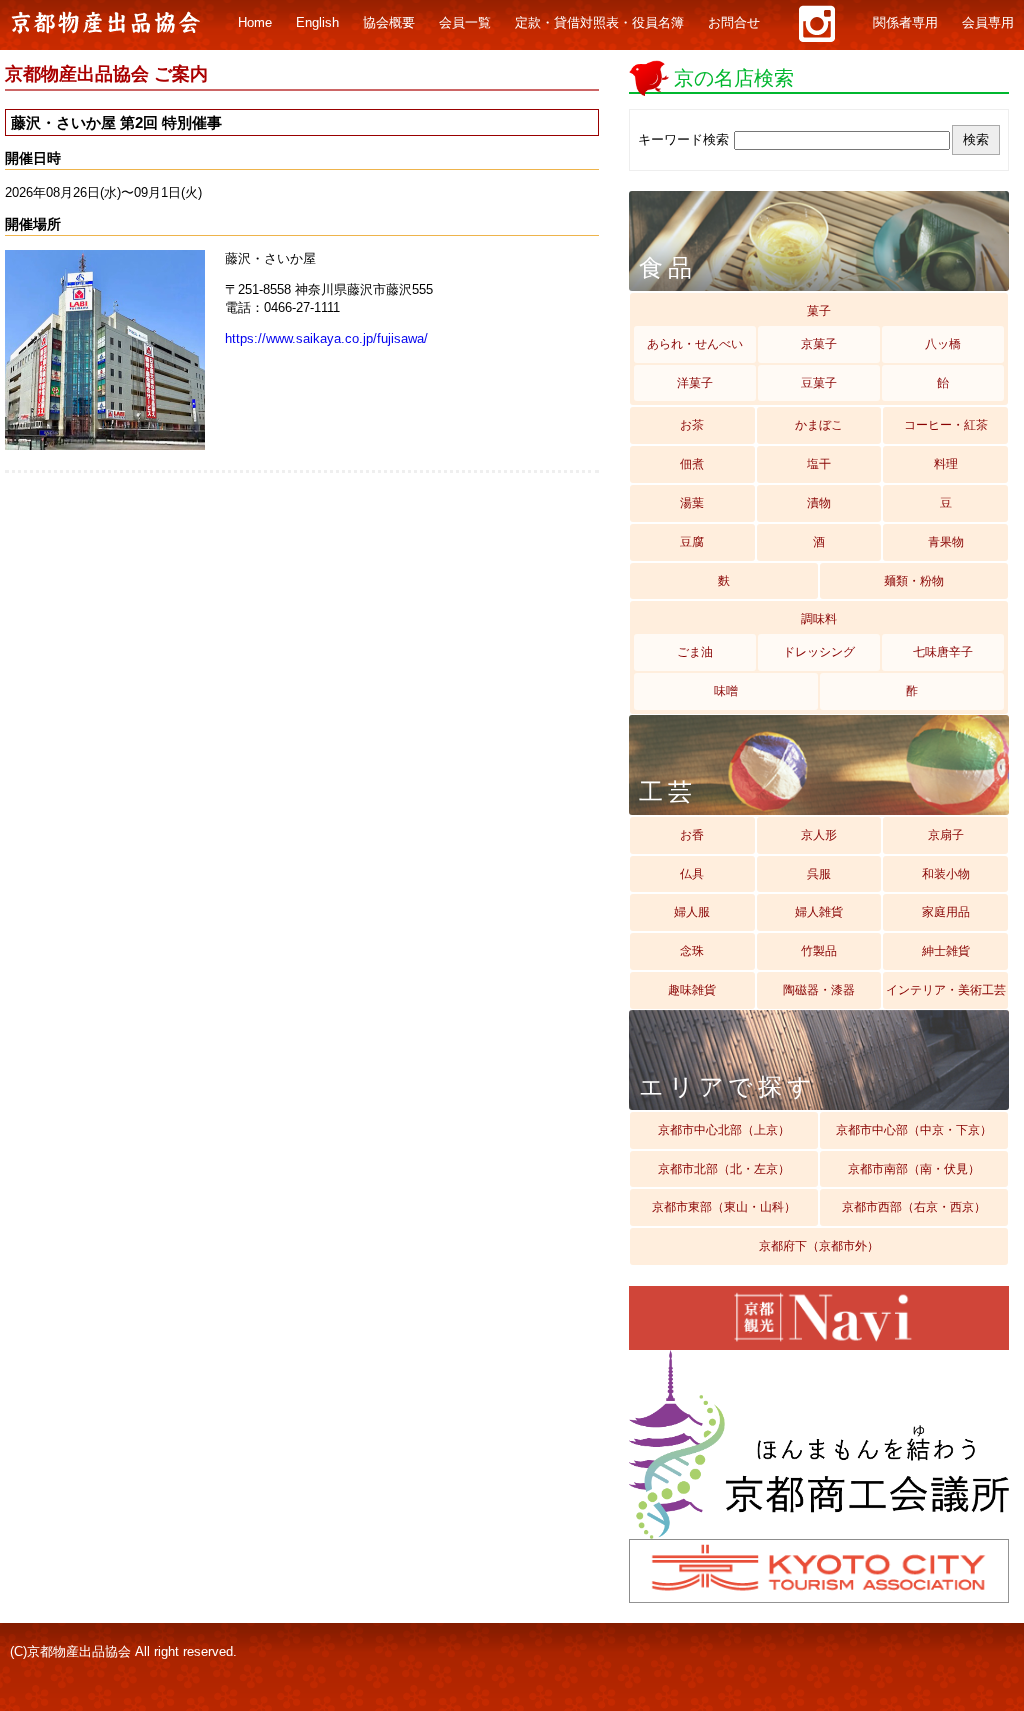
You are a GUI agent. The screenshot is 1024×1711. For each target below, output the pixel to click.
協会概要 (389, 23)
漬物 (819, 503)
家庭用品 (946, 912)
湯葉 (692, 503)
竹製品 (819, 951)
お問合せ (734, 23)
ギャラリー (816, 24)
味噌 (726, 691)
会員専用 (988, 23)
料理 (946, 464)
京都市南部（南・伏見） (914, 1169)
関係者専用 (905, 23)
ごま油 (695, 652)
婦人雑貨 (819, 912)
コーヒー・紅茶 (946, 425)
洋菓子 (695, 383)
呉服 (819, 874)
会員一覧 (465, 23)
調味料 (819, 619)
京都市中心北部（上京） (724, 1130)
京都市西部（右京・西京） (914, 1207)
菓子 (819, 311)
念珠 (692, 951)
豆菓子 (819, 383)
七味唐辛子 (943, 652)
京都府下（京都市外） (819, 1246)
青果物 (946, 542)
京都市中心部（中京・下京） (914, 1130)
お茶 (692, 425)
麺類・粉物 (914, 581)
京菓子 (819, 344)
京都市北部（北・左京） (724, 1169)
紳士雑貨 (946, 951)
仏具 (692, 874)
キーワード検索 (683, 139)
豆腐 (692, 542)
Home (255, 23)
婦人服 (692, 912)
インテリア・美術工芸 (946, 990)
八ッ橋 (943, 344)
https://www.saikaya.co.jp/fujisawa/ (326, 338)
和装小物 (946, 874)
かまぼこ (819, 425)
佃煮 (692, 464)
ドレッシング (819, 652)
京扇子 (946, 835)
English (317, 23)
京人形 (819, 835)
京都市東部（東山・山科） (724, 1207)
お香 (692, 835)
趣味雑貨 (692, 990)
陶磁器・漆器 (819, 990)
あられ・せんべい (695, 344)
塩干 (819, 464)
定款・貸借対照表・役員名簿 (599, 23)
